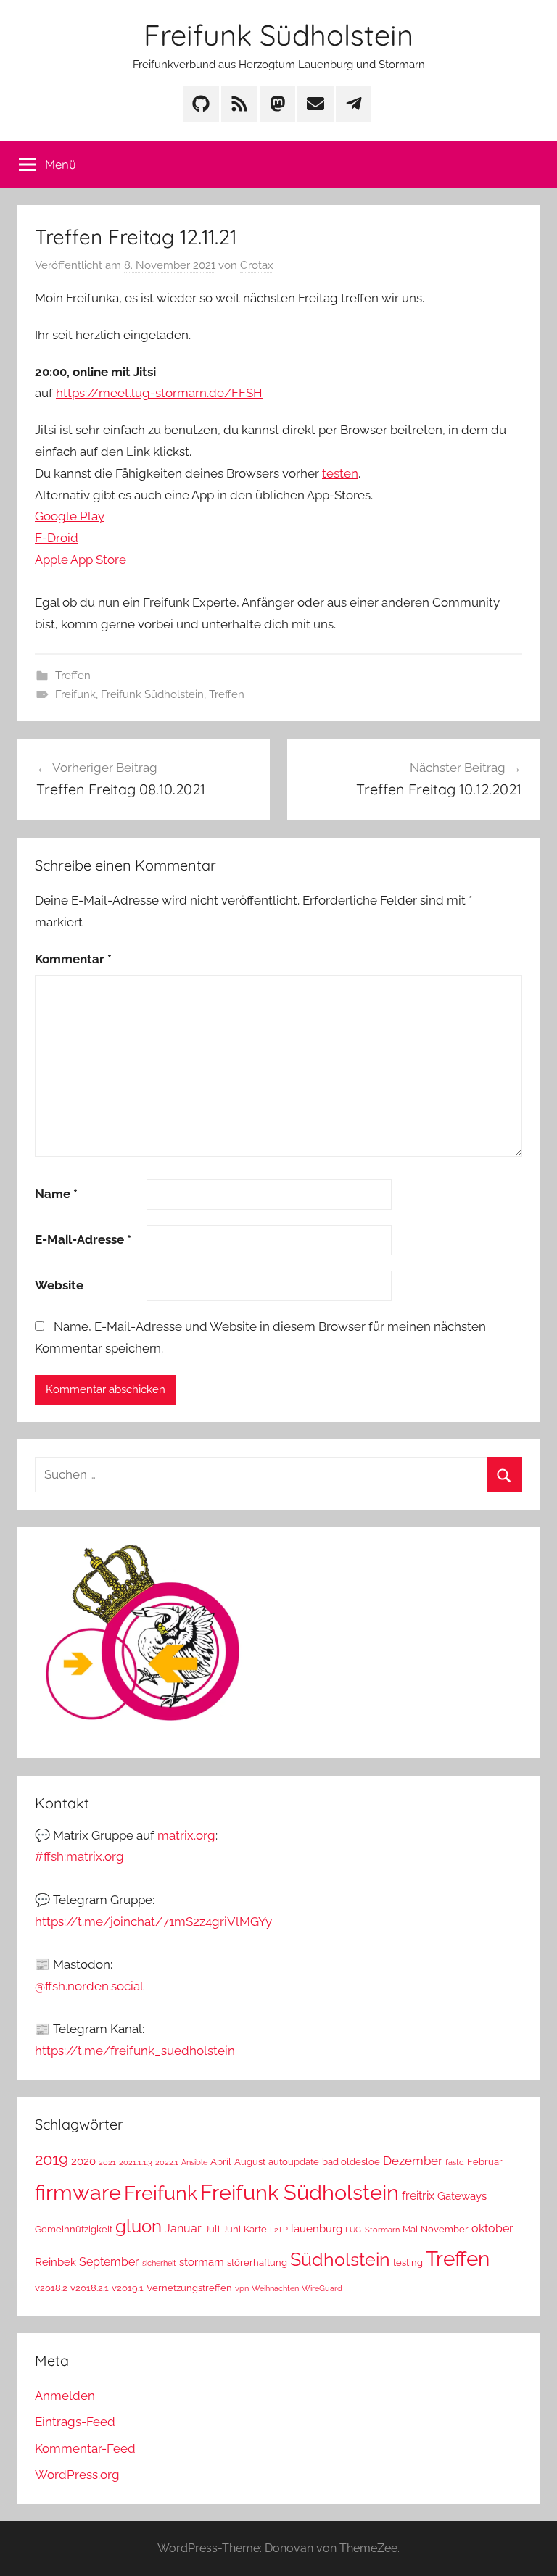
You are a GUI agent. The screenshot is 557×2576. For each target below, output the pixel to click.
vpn (242, 2288)
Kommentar (73, 959)
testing (408, 2263)
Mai (410, 2229)
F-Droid (57, 538)
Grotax (257, 265)
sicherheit (159, 2263)
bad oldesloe (351, 2162)
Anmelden (65, 2396)
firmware (78, 2193)
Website (59, 1285)
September (109, 2262)
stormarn (202, 2262)
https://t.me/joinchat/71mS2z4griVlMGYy (153, 1921)
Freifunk (75, 694)
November (445, 2229)
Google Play (70, 516)
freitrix (418, 2196)
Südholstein (340, 2260)
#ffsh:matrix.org (79, 1856)
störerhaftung (257, 2263)
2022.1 (167, 2162)
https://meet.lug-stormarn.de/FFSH (159, 393)
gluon (139, 2226)
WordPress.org (77, 2475)
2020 (83, 2161)
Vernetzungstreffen (189, 2288)
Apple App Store (81, 560)
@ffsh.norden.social (89, 1986)
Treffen (73, 676)
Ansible (194, 2162)
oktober (492, 2228)
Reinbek (55, 2262)
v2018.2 (51, 2288)
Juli (212, 2229)
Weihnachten (275, 2288)
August (250, 2162)
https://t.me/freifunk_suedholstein (135, 2051)
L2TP (279, 2230)
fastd (455, 2162)
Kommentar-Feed (85, 2448)
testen (340, 473)
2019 (51, 2160)
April (221, 2162)
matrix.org (186, 1835)
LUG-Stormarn (372, 2230)
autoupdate (294, 2162)
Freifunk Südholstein (278, 35)
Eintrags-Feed (75, 2422)
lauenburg (317, 2228)
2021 (107, 2162)
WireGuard (322, 2288)
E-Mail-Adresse (83, 1239)
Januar (183, 2228)
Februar (485, 2162)
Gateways (462, 2196)
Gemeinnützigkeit (74, 2229)
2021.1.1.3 (136, 2162)
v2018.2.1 (90, 2288)
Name (56, 1194)
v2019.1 (128, 2288)
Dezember (413, 2161)
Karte (255, 2229)
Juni (232, 2229)
